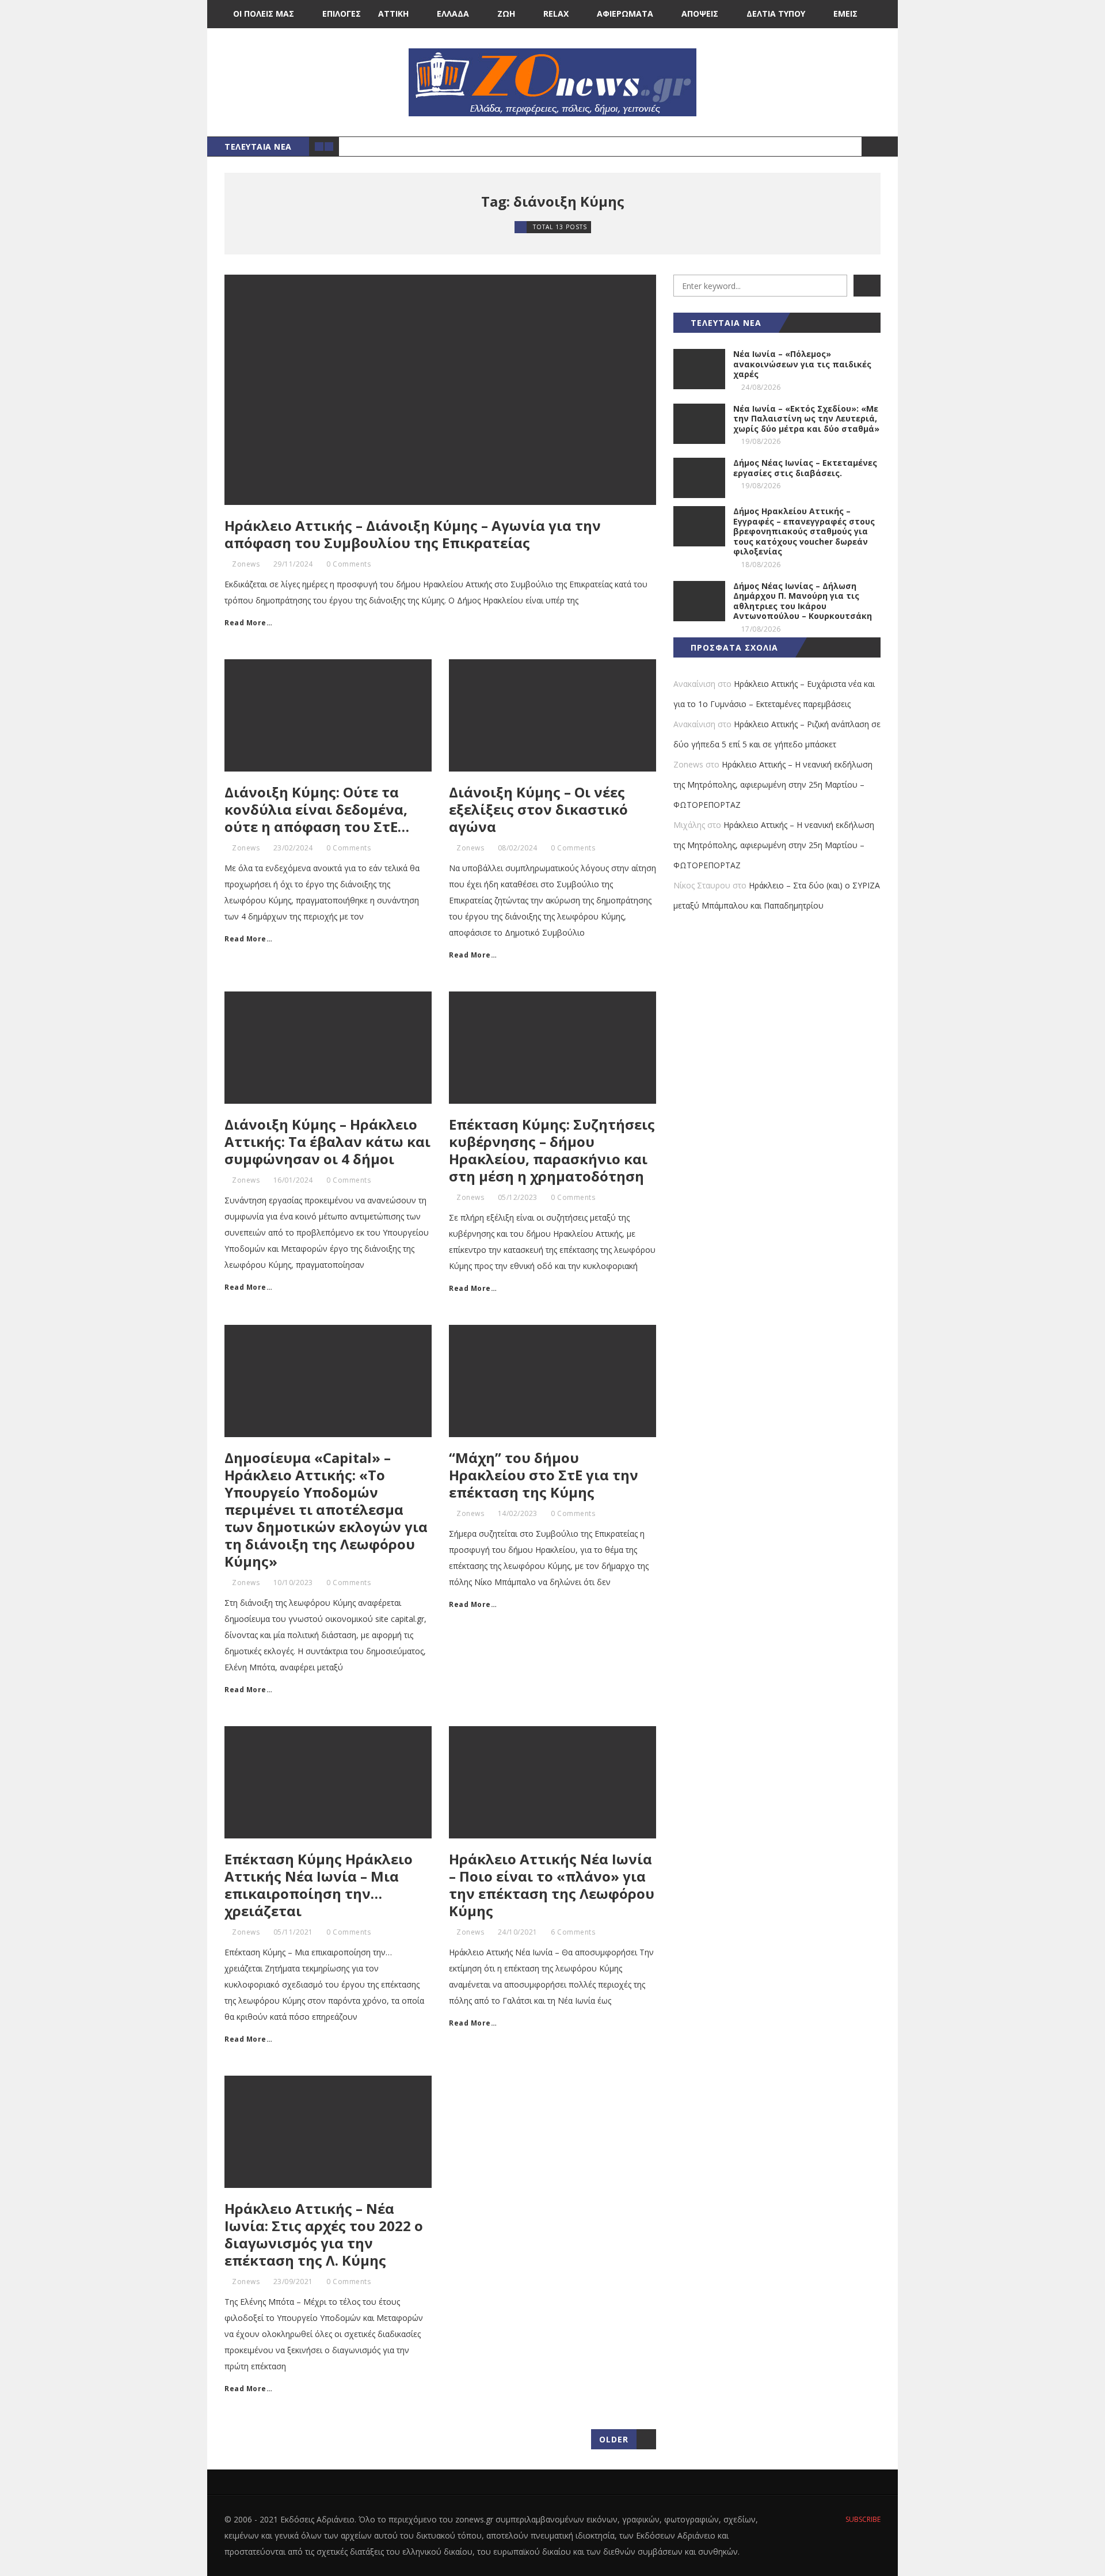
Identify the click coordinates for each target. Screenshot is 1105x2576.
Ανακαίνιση (694, 684)
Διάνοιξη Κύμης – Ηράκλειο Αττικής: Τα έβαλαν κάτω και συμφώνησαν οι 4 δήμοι (327, 1141)
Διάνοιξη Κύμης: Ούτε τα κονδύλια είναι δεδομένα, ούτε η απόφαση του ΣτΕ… (317, 809)
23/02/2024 (293, 848)
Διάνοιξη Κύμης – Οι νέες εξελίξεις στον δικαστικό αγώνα (538, 809)
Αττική (393, 14)
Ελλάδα (453, 14)
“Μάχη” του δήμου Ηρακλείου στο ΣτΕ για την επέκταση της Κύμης (544, 1475)
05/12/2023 (518, 1197)
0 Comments (348, 564)
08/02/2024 (518, 848)
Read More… (248, 623)
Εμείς (845, 14)
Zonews (246, 564)
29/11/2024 (293, 564)
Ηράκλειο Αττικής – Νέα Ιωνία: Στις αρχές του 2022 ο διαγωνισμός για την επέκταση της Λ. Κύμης (324, 2234)
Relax (556, 14)
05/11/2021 (293, 1932)
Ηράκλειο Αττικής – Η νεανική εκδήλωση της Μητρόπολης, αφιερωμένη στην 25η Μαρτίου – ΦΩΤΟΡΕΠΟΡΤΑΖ (773, 784)
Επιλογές (342, 14)
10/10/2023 (293, 1583)
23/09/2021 (293, 2281)
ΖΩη (506, 14)
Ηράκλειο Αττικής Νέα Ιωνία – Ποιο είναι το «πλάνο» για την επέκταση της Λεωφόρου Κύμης (552, 1885)
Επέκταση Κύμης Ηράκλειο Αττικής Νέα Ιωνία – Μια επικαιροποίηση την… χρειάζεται (319, 1885)
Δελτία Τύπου (776, 14)
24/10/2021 (518, 1932)
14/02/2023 (518, 1513)
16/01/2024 (293, 1180)
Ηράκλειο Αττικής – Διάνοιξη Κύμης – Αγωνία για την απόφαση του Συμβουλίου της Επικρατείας (413, 534)
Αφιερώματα (625, 14)
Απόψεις (700, 14)
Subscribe (862, 2519)
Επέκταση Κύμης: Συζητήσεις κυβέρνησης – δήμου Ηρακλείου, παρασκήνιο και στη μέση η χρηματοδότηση (552, 1150)
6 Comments (573, 1932)
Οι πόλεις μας (264, 14)
